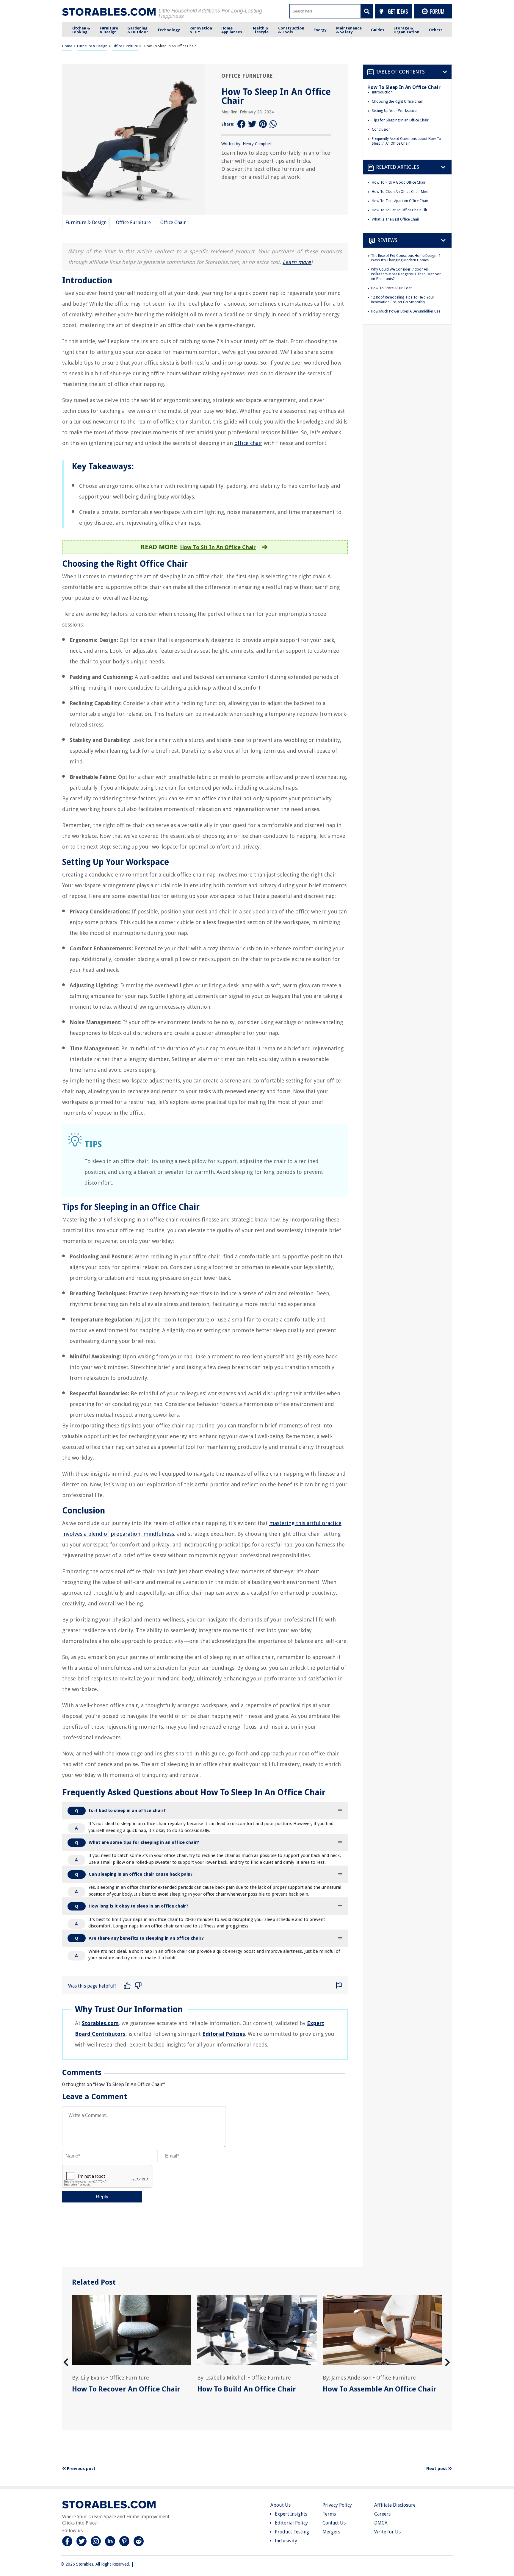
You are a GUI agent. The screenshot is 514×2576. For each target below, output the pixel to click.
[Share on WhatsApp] (274, 124)
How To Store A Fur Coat (391, 288)
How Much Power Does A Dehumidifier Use (406, 311)
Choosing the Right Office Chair (398, 101)
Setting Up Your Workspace (394, 111)
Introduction (382, 92)
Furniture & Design (92, 46)
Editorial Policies (224, 2034)
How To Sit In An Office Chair (218, 547)
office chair (248, 443)
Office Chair (173, 222)
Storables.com (100, 2023)
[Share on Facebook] (242, 124)
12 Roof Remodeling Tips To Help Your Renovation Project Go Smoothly (403, 300)
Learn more (297, 262)
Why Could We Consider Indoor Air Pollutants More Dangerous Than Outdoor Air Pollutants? (406, 274)
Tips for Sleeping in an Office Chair (400, 120)
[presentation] (66, 2362)
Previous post (81, 2469)
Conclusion (381, 129)
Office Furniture (125, 46)
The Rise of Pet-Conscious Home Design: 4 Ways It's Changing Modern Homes (406, 258)
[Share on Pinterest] (263, 124)
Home (67, 46)
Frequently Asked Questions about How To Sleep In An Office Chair (406, 141)
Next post (437, 2469)
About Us (280, 2505)
